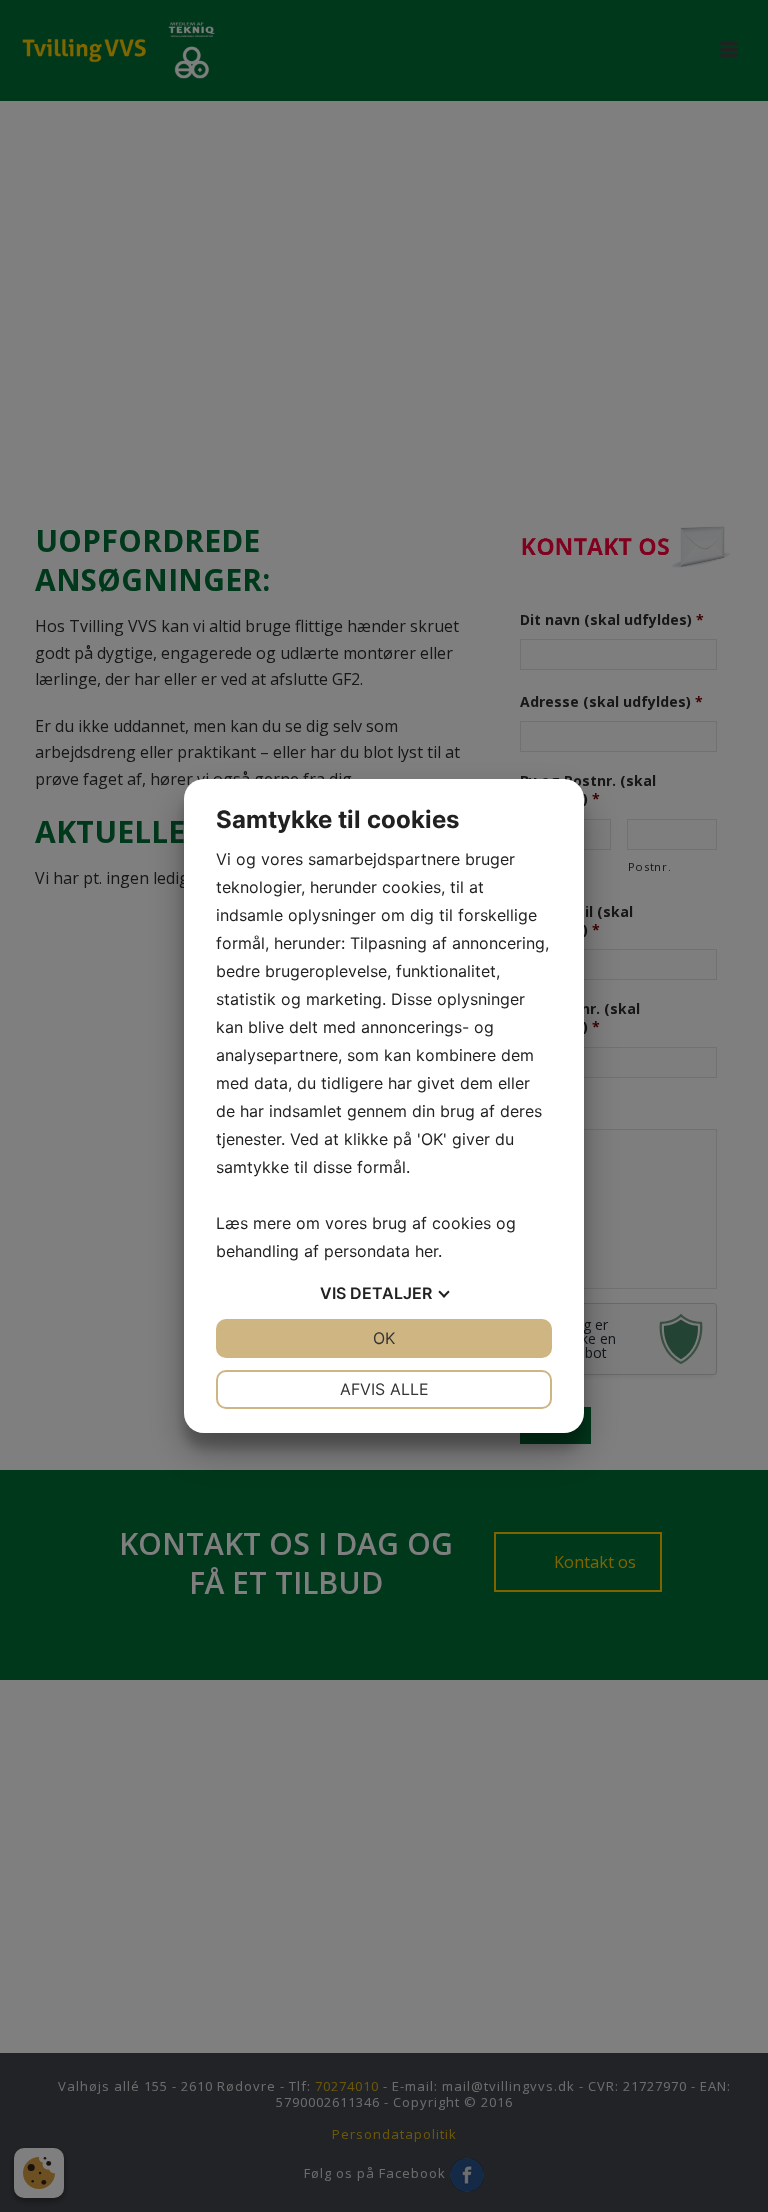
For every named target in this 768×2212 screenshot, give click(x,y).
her (426, 1251)
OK (384, 1338)
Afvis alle (384, 1389)
